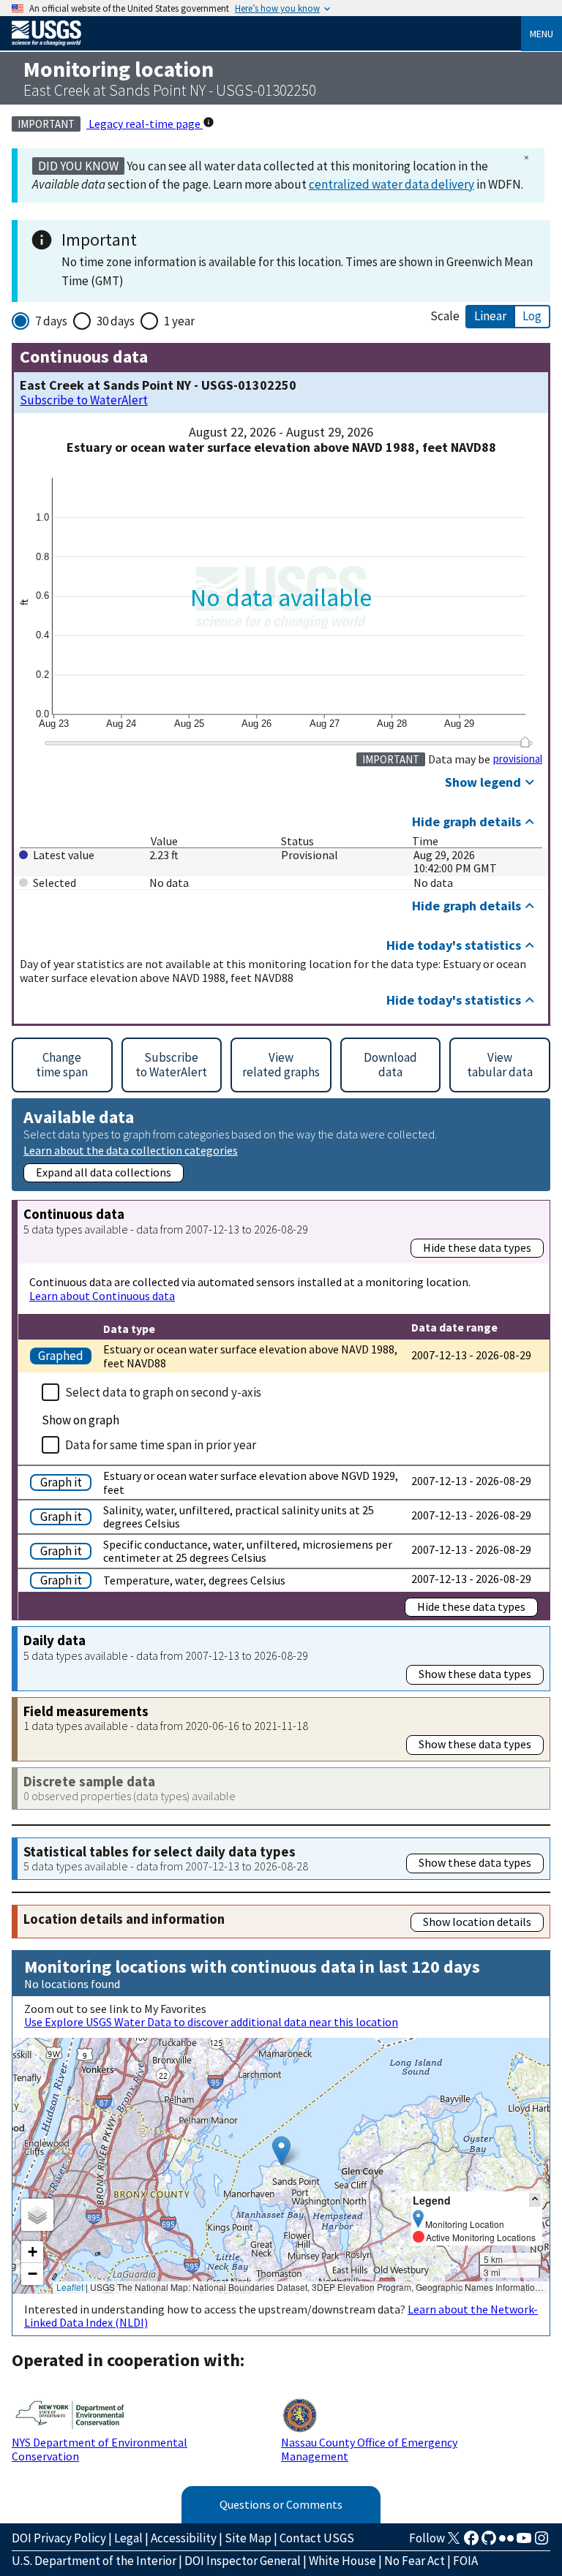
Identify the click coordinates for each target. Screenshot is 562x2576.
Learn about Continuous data (102, 1296)
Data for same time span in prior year (161, 1445)
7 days (51, 321)
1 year (179, 321)
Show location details (477, 1922)
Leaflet (70, 2287)
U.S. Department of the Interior (94, 2561)
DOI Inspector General (243, 2561)
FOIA (465, 2561)
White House (342, 2561)
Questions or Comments (281, 2504)
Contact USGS (317, 2538)
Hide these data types (477, 1247)
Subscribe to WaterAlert (84, 400)
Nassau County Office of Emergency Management (369, 2449)
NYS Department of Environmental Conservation (100, 2449)
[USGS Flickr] (506, 2542)
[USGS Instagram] (542, 2542)
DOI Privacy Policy (59, 2538)
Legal (128, 2538)
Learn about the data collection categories (131, 1150)
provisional (518, 759)
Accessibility (184, 2538)
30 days (116, 321)
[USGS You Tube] (524, 2542)
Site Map (248, 2538)
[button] (281, 2151)
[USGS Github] (489, 2542)
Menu (542, 34)
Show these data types (475, 1674)
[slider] (525, 742)
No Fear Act (415, 2561)
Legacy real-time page (145, 124)
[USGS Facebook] (471, 2542)
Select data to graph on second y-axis (163, 1392)
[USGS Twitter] (454, 2542)
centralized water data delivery (391, 184)
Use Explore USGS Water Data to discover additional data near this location (211, 2022)
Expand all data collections (104, 1172)
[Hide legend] (535, 2200)
